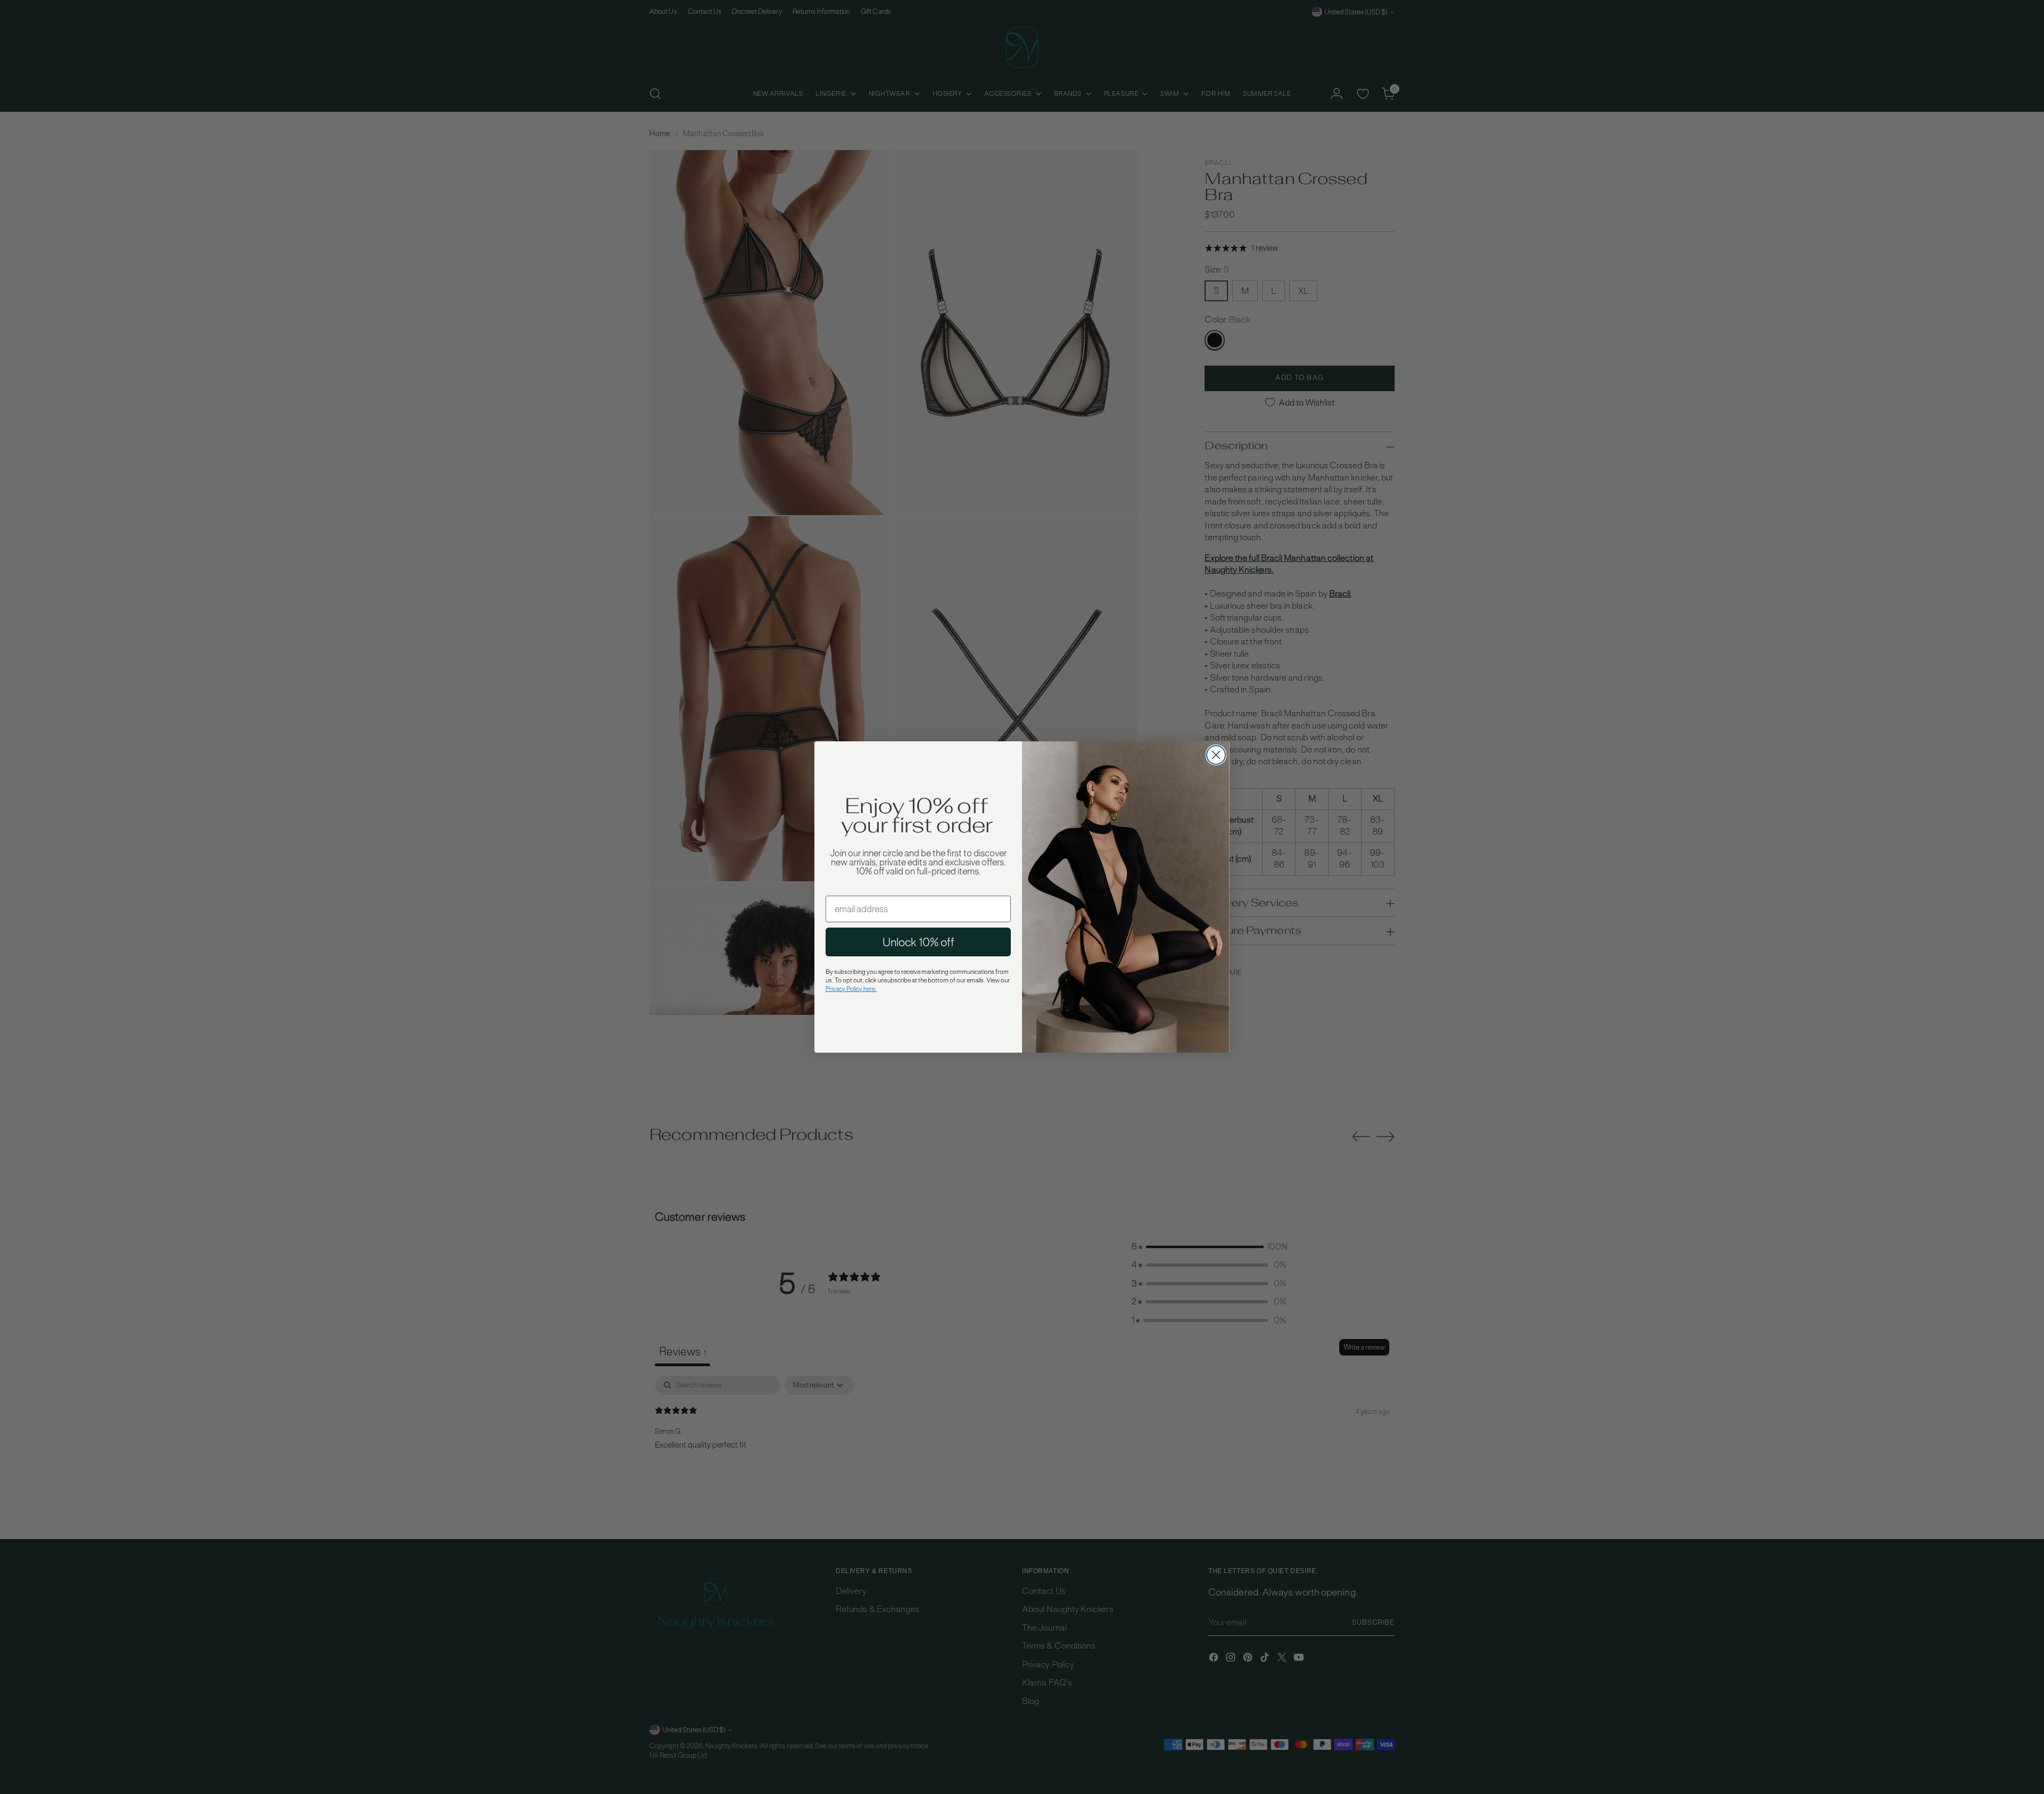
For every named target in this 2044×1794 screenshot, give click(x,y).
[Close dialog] (1216, 755)
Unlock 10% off (918, 942)
